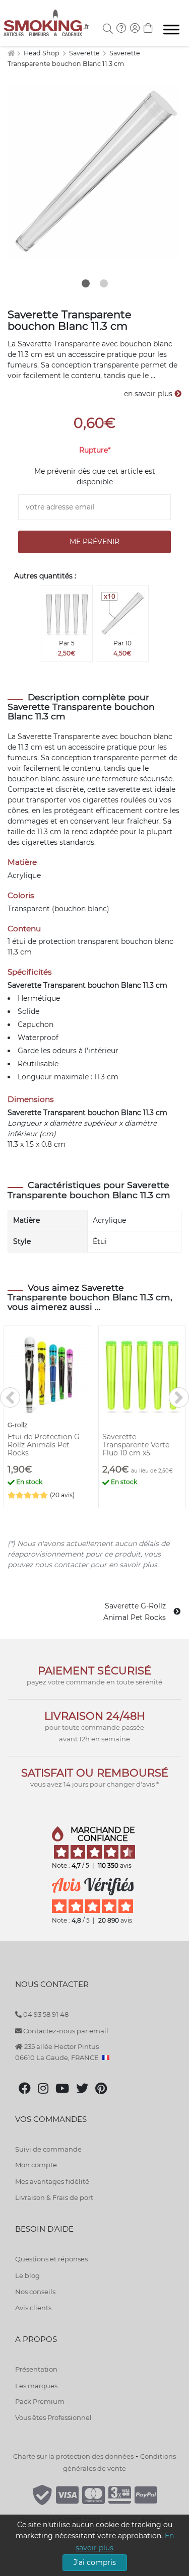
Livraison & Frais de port (54, 2197)
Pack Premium (40, 2401)
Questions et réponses (51, 2259)
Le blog (27, 2275)
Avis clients (33, 2308)
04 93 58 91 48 (45, 2014)
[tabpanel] (94, 172)
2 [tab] (104, 283)
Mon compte (36, 2165)
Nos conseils (35, 2292)
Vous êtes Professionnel (53, 2417)
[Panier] (148, 29)
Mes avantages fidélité (52, 2181)
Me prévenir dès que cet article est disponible (95, 476)
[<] (10, 1397)
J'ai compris (95, 2562)
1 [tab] (86, 283)
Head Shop (42, 53)
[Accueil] (11, 53)
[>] (179, 1397)
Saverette (85, 53)
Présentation (36, 2369)
